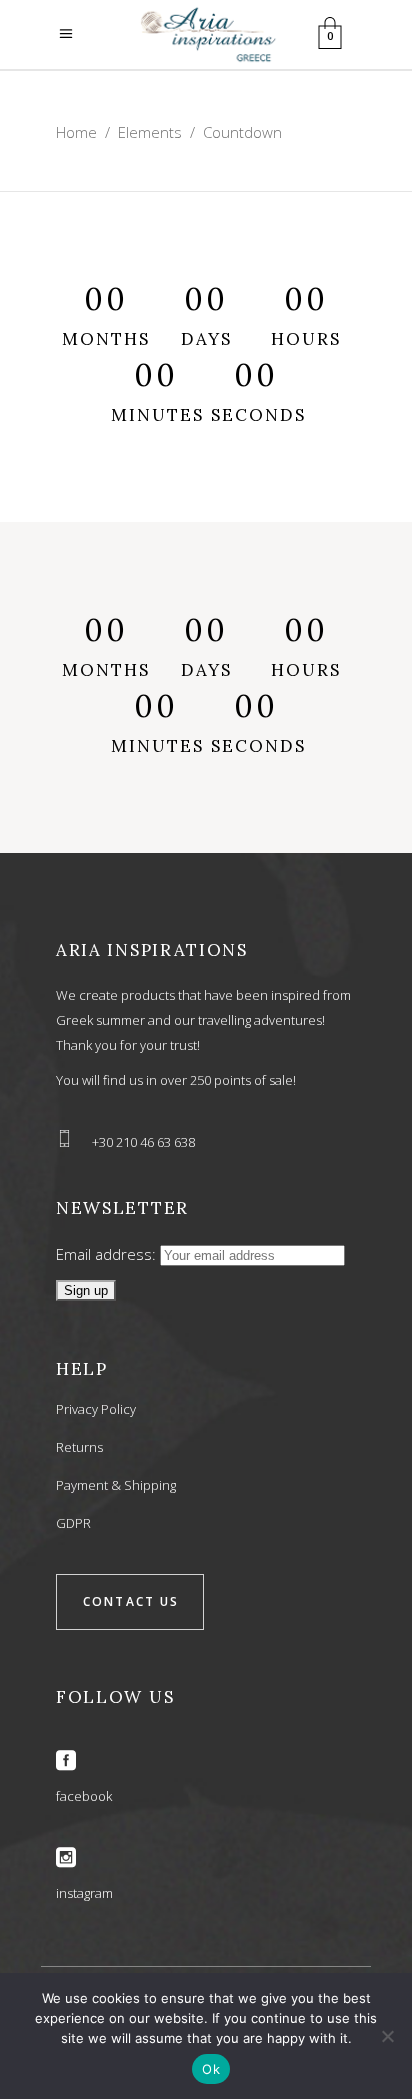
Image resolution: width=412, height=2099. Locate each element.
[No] (387, 2036)
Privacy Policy (96, 1409)
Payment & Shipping (116, 1485)
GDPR (73, 1523)
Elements (150, 132)
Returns (79, 1447)
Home (76, 132)
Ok (211, 2069)
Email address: (108, 1254)
